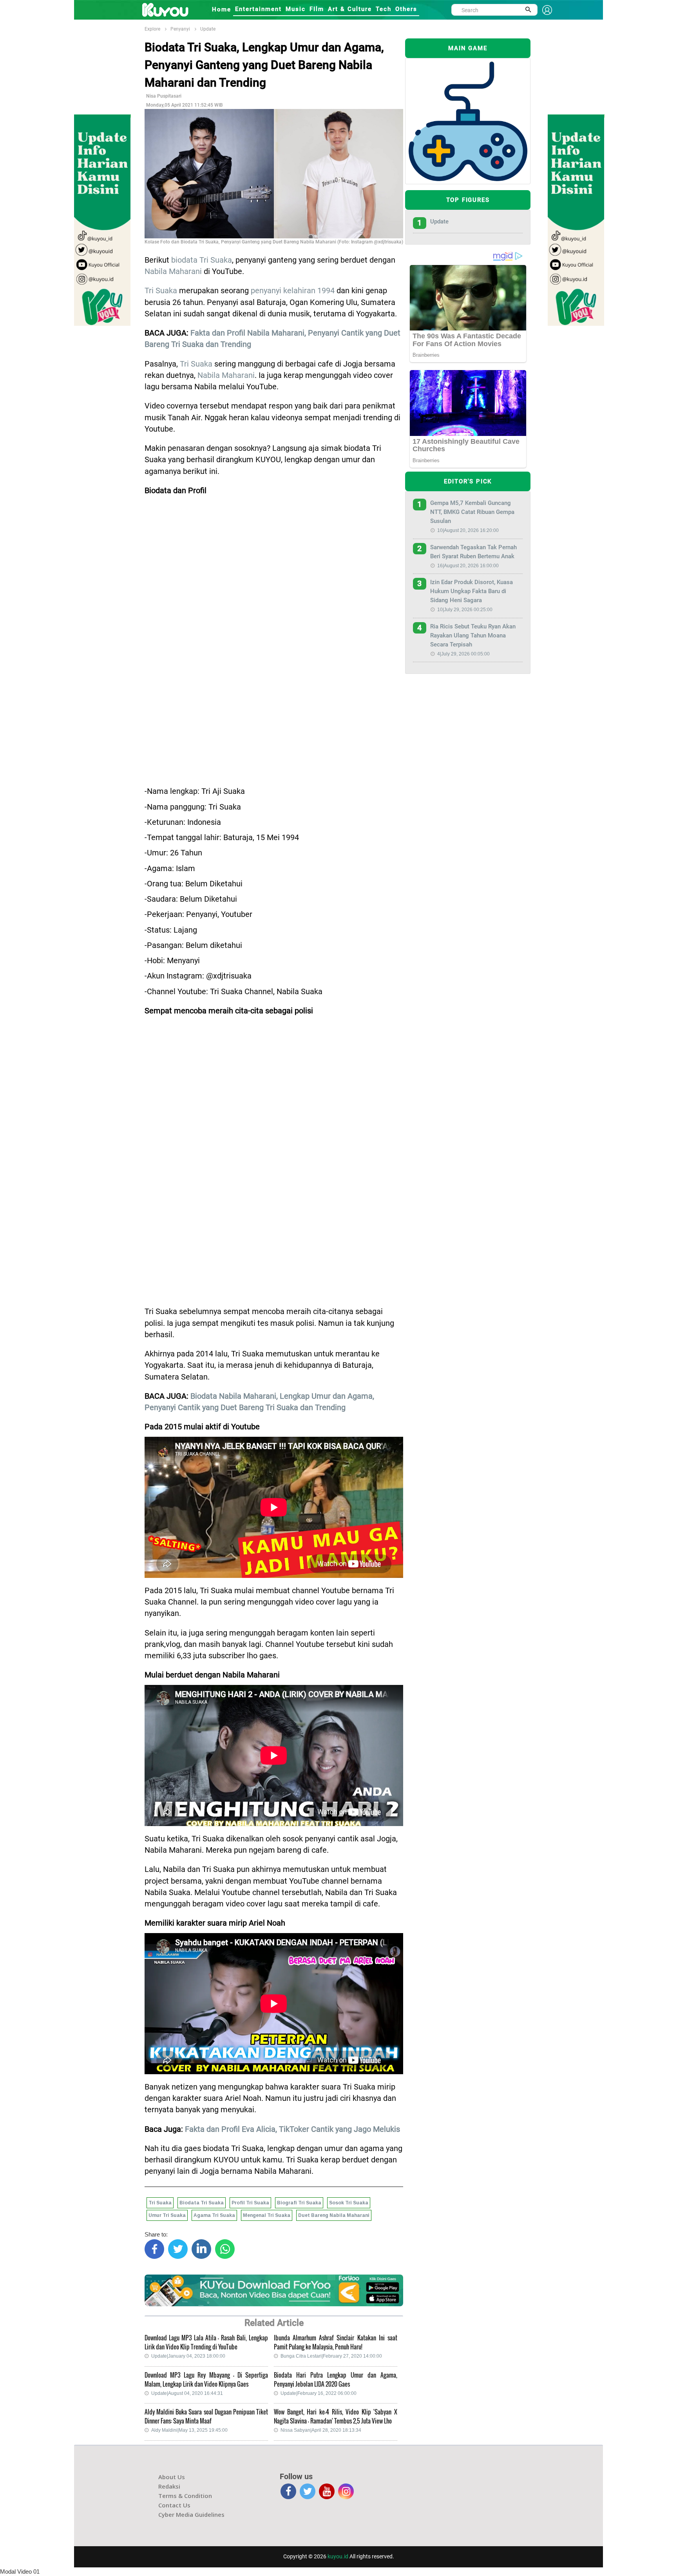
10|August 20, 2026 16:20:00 (468, 530)
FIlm (317, 9)
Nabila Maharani (173, 271)
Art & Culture (350, 9)
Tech (384, 9)
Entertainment (258, 9)
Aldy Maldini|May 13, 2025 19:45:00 (189, 2430)
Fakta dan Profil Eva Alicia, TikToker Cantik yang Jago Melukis (292, 2129)
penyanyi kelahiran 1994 (293, 291)
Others (406, 9)
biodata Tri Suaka (202, 260)
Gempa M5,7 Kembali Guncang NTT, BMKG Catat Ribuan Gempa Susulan (472, 512)
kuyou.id (338, 2556)
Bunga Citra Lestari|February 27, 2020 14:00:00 (331, 2356)
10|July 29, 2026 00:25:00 (465, 610)
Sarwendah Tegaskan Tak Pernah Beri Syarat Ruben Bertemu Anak (473, 552)
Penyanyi (180, 29)
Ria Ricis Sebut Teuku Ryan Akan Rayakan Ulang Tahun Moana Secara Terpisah (473, 635)
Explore (152, 29)
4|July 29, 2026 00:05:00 (463, 654)
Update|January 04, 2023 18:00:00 (188, 2356)
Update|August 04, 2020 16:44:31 (187, 2393)
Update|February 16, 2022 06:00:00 (319, 2393)
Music (296, 9)
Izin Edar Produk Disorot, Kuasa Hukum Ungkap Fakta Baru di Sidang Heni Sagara (472, 591)
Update (208, 29)
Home (222, 9)
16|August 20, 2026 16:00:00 (468, 566)
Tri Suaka (161, 291)
